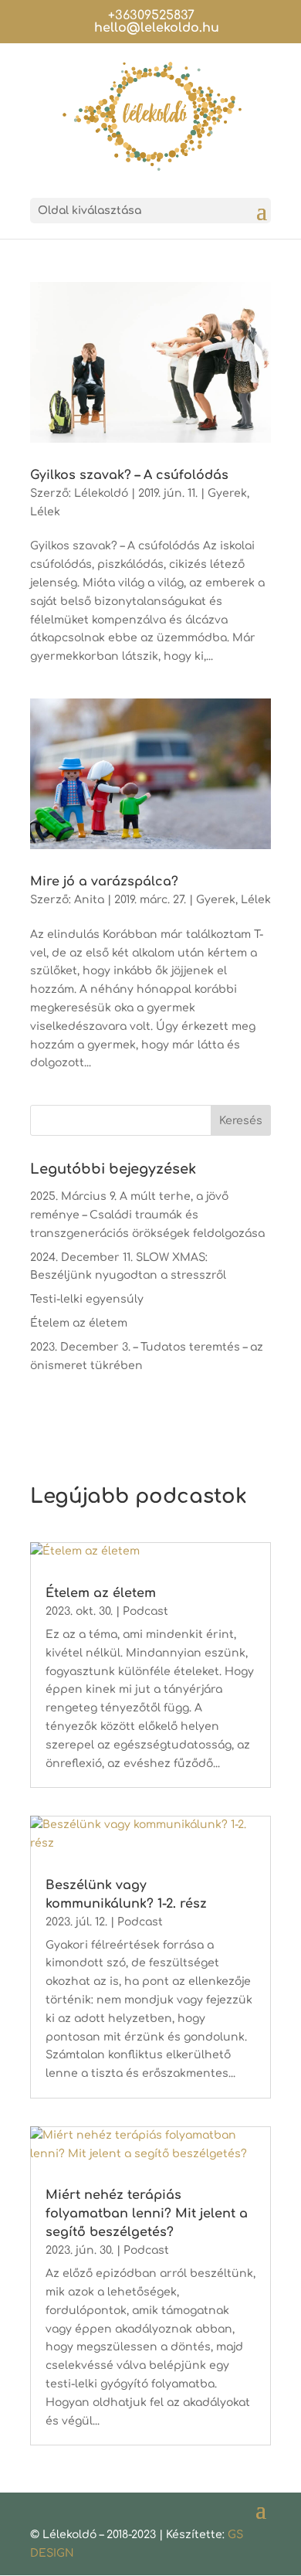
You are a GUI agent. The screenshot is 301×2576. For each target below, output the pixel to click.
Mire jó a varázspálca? (104, 882)
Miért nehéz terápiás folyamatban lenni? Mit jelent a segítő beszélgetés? (147, 2214)
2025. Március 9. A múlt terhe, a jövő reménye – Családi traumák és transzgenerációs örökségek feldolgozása (147, 1215)
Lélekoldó (101, 493)
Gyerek (227, 493)
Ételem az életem (79, 1323)
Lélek (45, 512)
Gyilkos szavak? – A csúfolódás (129, 475)
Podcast (145, 1611)
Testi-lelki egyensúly (87, 1299)
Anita (89, 900)
